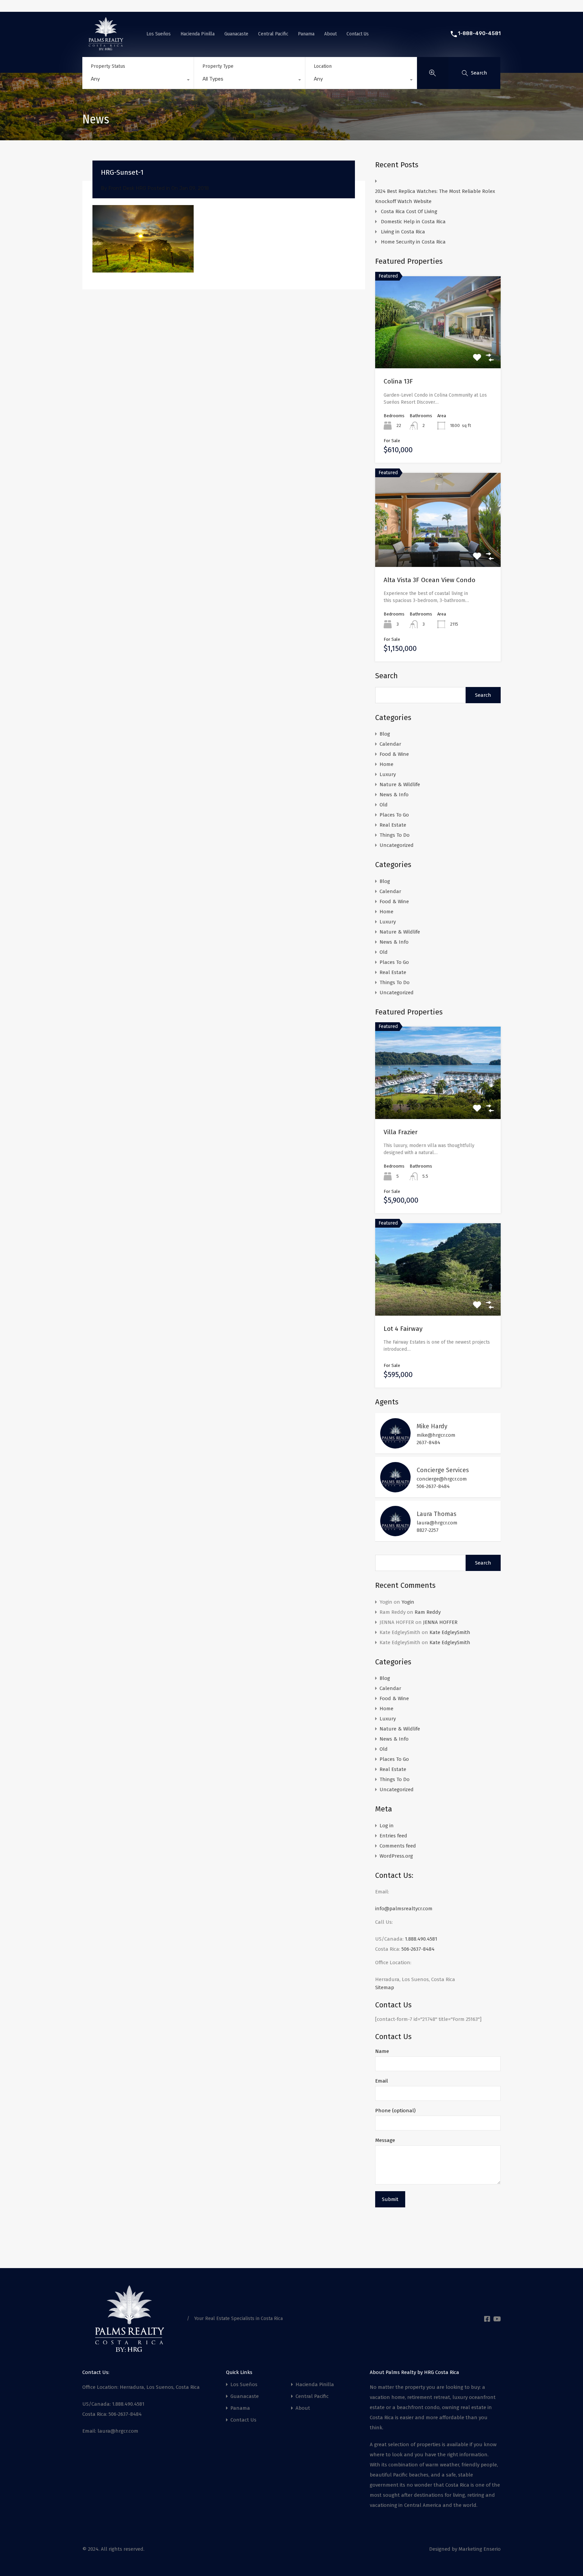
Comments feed (398, 1846)
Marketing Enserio (480, 2549)
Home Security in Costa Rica (413, 242)
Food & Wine (394, 754)
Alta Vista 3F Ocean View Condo (429, 580)
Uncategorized (397, 845)
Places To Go (394, 815)
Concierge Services (443, 1470)
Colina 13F (398, 381)
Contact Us (358, 34)
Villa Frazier (401, 1132)
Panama (306, 34)
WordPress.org (396, 1856)
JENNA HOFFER (440, 1622)
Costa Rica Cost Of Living (410, 211)
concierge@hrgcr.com (442, 1479)
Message (385, 2140)
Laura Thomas (437, 1514)
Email (382, 2081)
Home (386, 764)
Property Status (108, 66)
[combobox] (138, 81)
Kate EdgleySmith (450, 1632)
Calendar (390, 744)
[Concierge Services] (395, 1489)
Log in (387, 1826)
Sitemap (385, 1987)
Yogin (408, 1602)
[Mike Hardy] (395, 1446)
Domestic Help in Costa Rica (413, 222)
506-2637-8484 (433, 1486)
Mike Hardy (432, 1426)
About (330, 34)
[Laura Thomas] (395, 1533)
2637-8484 (428, 1442)
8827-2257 (428, 1530)
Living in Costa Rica (403, 232)
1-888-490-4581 (479, 33)
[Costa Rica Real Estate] (106, 48)
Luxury (388, 774)
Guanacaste (236, 34)
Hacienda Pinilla (198, 34)
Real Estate (393, 825)
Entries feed (393, 1836)
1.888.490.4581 (421, 1939)
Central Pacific (273, 34)
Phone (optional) (395, 2111)
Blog (385, 734)
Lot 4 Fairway (403, 1329)
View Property (438, 1101)
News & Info (394, 795)
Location (323, 66)
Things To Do (395, 835)
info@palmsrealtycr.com (404, 1909)
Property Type (218, 66)
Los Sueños (159, 34)
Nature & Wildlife (400, 784)
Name (382, 2051)
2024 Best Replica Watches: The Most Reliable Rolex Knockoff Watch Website (435, 196)
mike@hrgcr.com (436, 1435)
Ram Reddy (428, 1612)
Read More (438, 350)
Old (384, 805)
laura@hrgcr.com (437, 1523)
